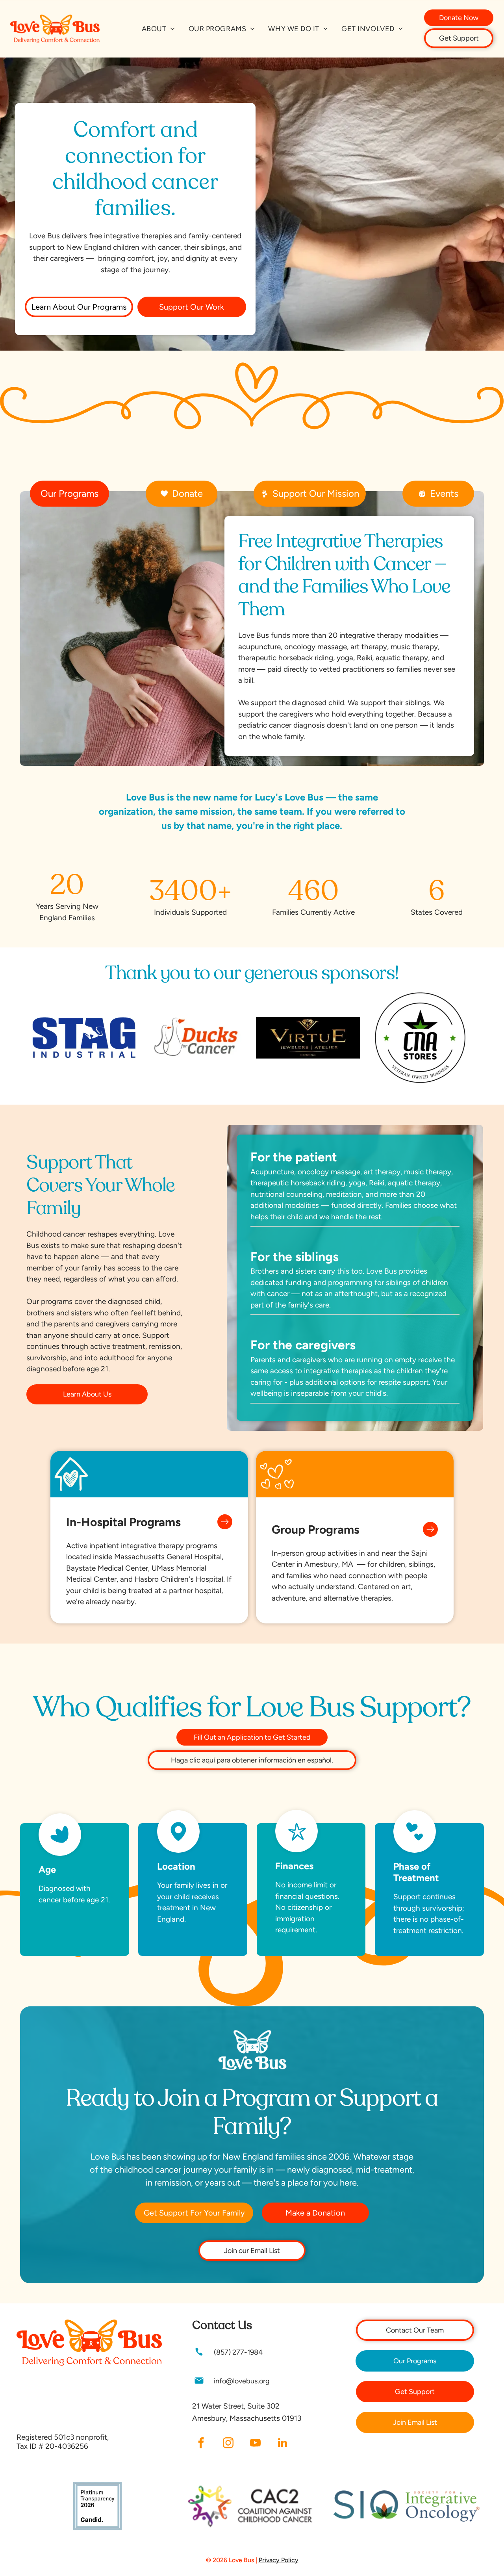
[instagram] (228, 2444)
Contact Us (222, 2325)
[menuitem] (158, 29)
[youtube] (255, 2444)
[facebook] (201, 2444)
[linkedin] (282, 2444)
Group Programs (316, 1529)
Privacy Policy (279, 2560)
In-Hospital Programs (123, 1522)
